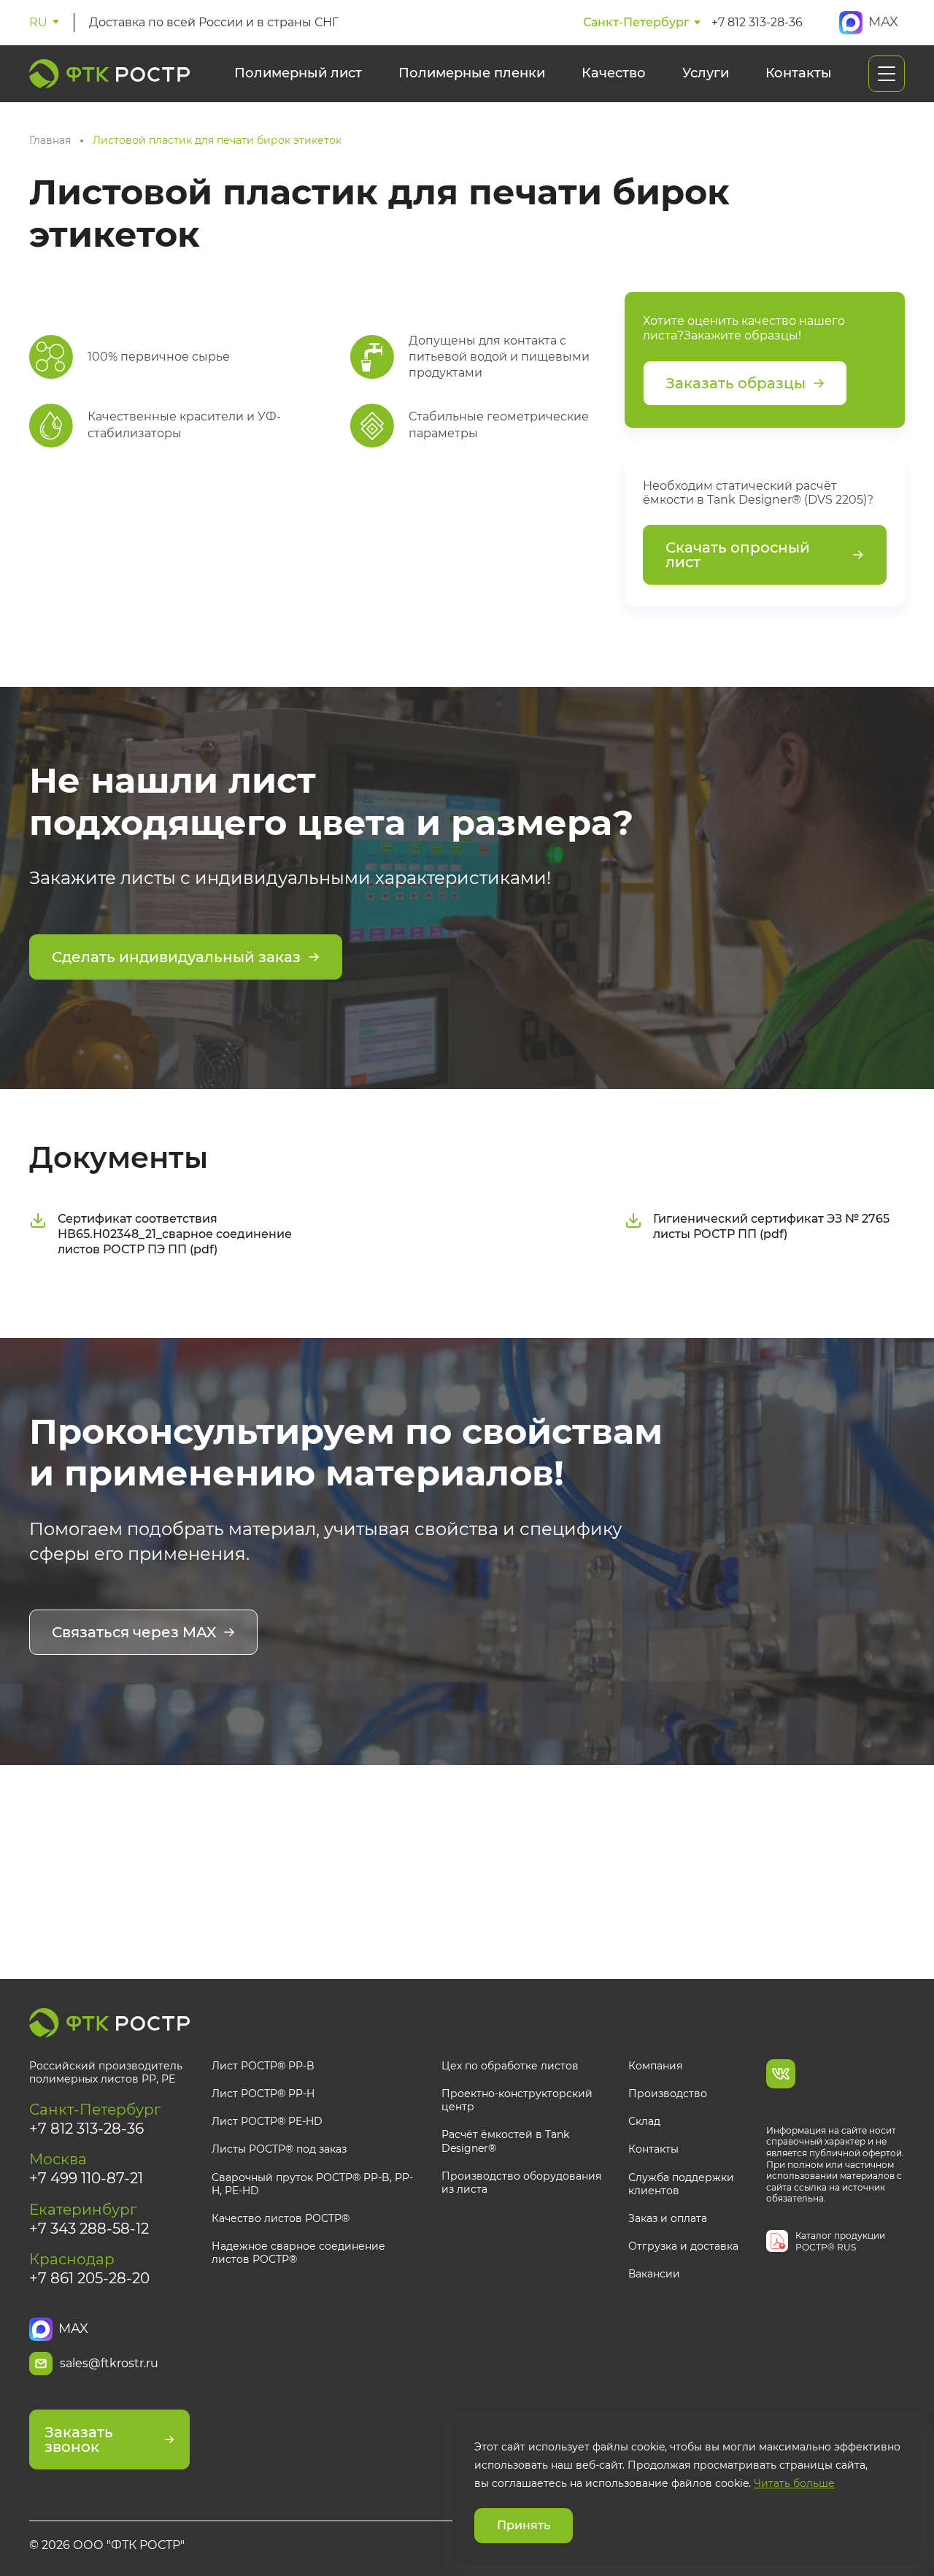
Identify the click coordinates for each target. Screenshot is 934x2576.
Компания (655, 2066)
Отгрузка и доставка (683, 2246)
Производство (668, 2094)
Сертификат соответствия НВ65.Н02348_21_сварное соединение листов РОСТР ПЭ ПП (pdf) (175, 1234)
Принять (524, 2525)
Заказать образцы (736, 383)
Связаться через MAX (134, 1632)
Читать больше (794, 2484)
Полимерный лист (298, 73)
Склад (644, 2121)
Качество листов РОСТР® (281, 2218)
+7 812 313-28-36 (757, 22)
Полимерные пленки (472, 73)
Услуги (706, 73)
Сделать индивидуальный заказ (176, 957)
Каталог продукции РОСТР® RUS (840, 2241)
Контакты (799, 73)
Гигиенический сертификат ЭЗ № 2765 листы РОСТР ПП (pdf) (771, 1226)
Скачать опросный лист (738, 555)
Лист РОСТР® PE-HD (267, 2121)
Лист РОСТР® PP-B (263, 2066)
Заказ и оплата (668, 2218)
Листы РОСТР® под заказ (279, 2149)
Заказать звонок (79, 2439)
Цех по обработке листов (510, 2066)
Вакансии (654, 2274)
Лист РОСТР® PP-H (263, 2094)
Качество (614, 73)
